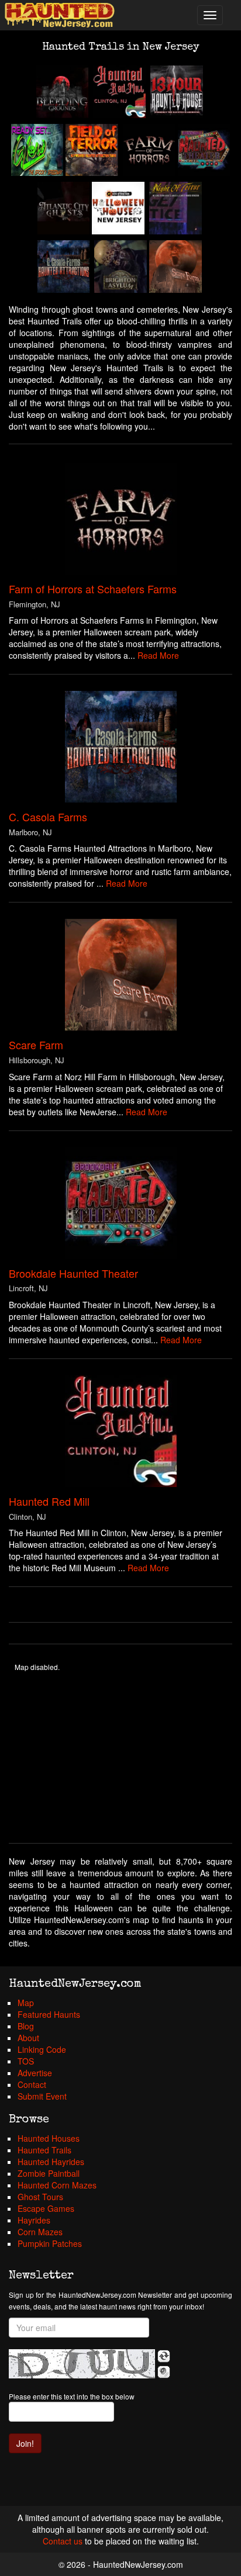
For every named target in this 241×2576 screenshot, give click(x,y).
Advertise (35, 2073)
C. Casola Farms (48, 817)
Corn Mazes (40, 2232)
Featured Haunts (49, 2014)
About (28, 2038)
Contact (32, 2084)
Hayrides (34, 2220)
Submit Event (42, 2096)
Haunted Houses (49, 2138)
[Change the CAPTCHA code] (164, 2356)
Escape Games (46, 2208)
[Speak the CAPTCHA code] (164, 2372)
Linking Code (42, 2049)
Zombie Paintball (49, 2173)
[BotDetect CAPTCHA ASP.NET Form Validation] (82, 2364)
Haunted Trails (44, 2150)
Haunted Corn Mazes (57, 2185)
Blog (26, 2026)
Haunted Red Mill (49, 1501)
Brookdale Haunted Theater (73, 1273)
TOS (26, 2061)
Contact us (63, 2541)
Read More (158, 655)
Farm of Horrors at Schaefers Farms (93, 589)
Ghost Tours (40, 2197)
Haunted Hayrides (51, 2162)
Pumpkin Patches (50, 2243)
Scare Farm (36, 1045)
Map (26, 2003)
